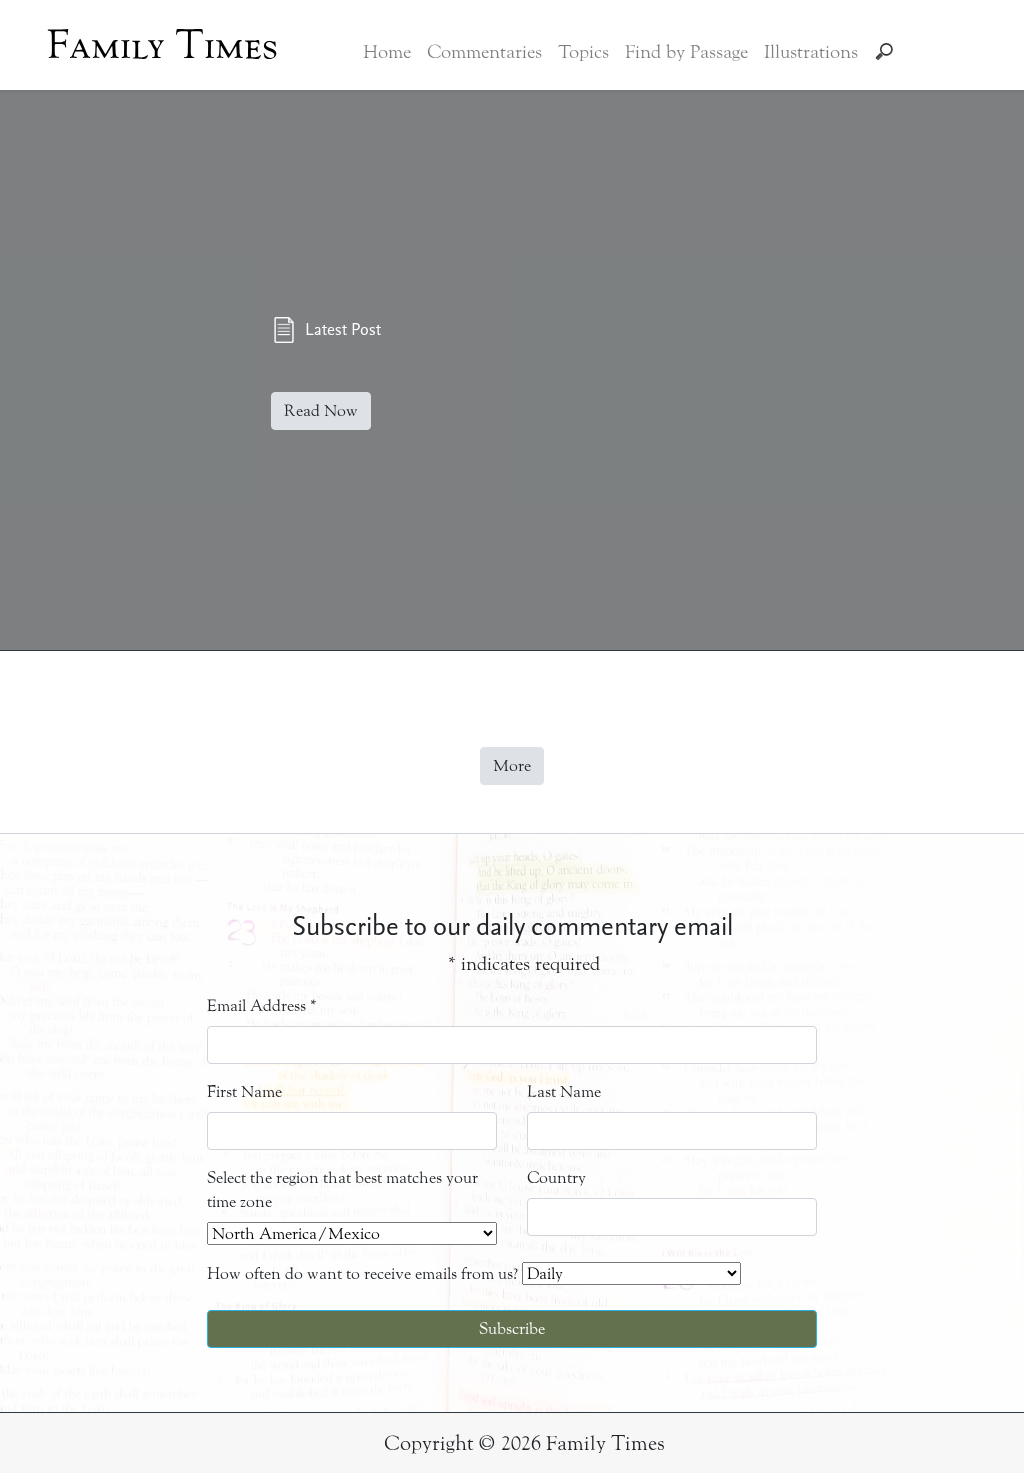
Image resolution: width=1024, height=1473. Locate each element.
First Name (244, 1091)
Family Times (162, 45)
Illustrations (811, 52)
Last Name (564, 1091)
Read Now (321, 410)
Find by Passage (686, 52)
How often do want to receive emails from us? (362, 1273)
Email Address (262, 1005)
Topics (583, 52)
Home (387, 52)
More (512, 765)
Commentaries (484, 52)
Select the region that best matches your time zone (342, 1189)
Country (556, 1177)
